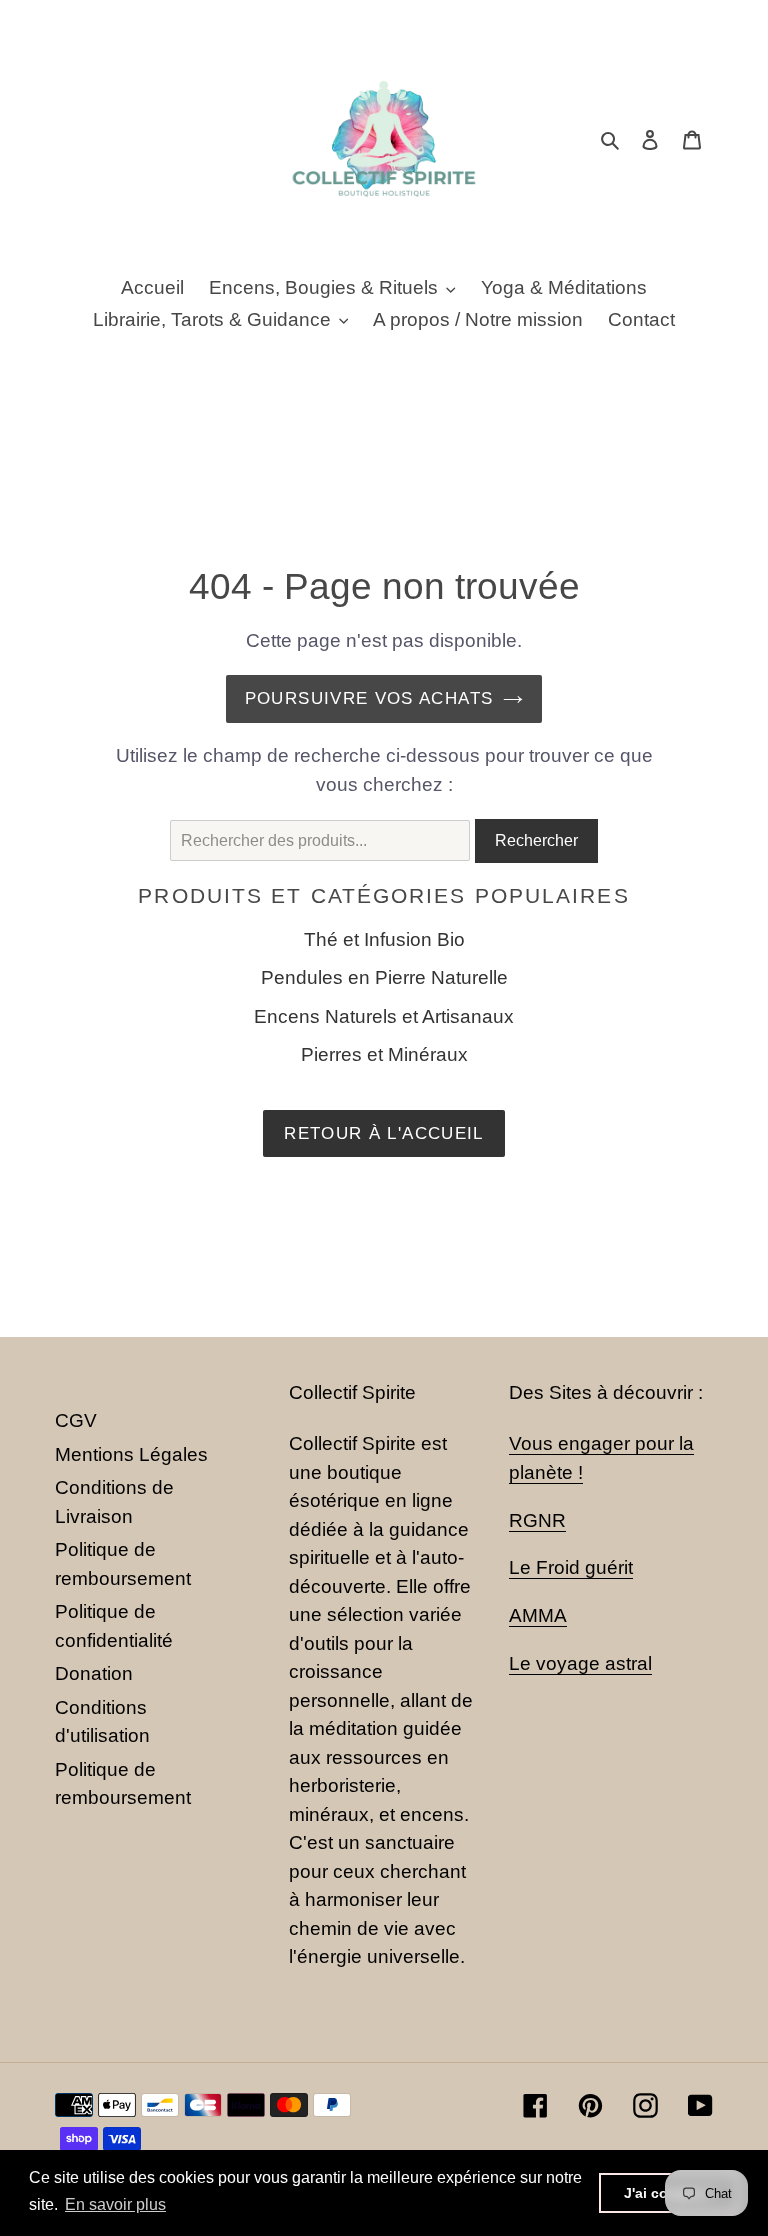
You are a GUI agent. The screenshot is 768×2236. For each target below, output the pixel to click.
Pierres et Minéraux (384, 1054)
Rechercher (536, 840)
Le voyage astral (580, 1663)
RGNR (537, 1520)
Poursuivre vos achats (369, 698)
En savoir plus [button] (115, 2204)
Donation (94, 1673)
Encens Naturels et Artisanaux (384, 1016)
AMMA (538, 1615)
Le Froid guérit (571, 1567)
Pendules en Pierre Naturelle (384, 977)
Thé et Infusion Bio (384, 939)
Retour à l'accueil (383, 1133)
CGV (76, 1420)
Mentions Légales (131, 1454)
